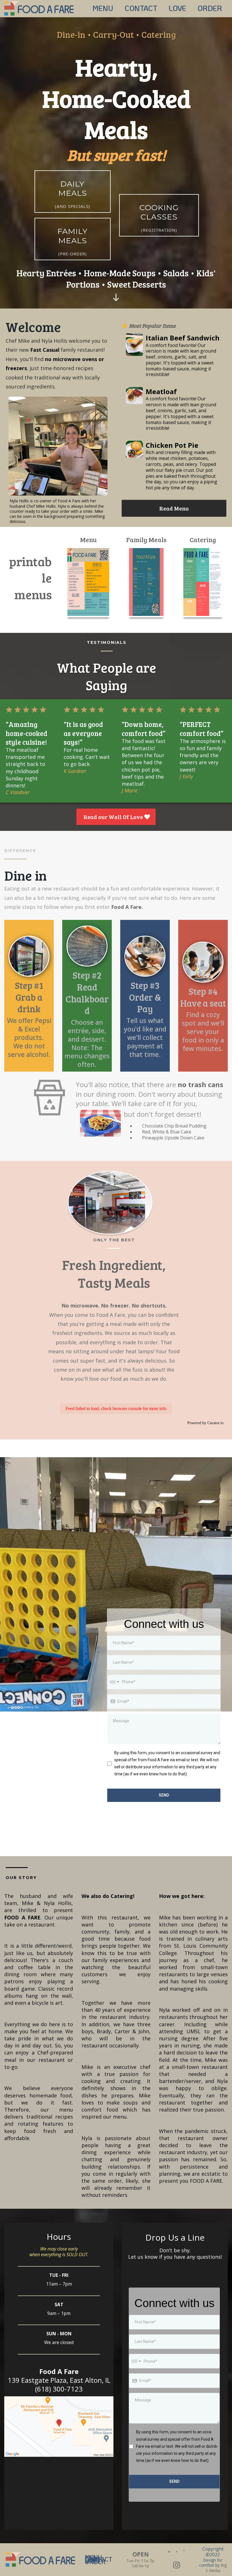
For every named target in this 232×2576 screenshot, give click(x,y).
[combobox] (114, 1682)
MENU (103, 8)
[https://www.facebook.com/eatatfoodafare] (177, 2551)
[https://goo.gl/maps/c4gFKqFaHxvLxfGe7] (184, 2550)
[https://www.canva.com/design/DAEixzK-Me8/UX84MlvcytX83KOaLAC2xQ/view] (88, 582)
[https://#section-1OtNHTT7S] (116, 297)
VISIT (93, 2561)
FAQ (90, 2558)
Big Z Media (216, 2568)
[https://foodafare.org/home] (40, 7)
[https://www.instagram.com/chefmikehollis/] (177, 2565)
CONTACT (141, 8)
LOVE (177, 8)
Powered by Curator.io (205, 1423)
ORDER (210, 8)
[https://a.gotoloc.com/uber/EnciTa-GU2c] (169, 2551)
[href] (59, 2427)
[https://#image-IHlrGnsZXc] (134, 345)
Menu (93, 2557)
